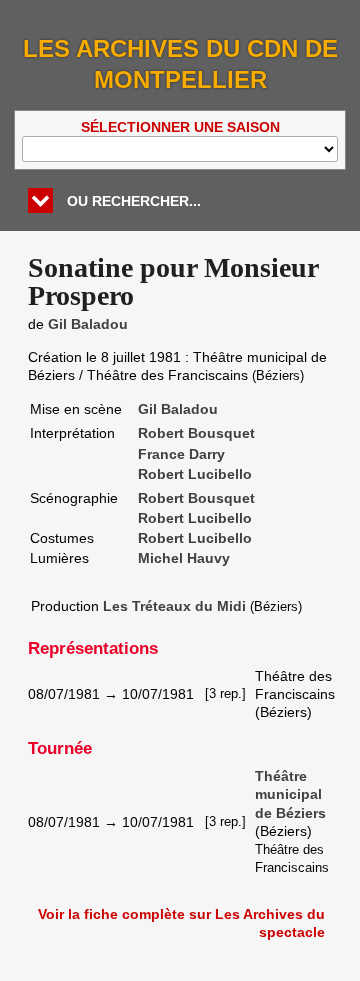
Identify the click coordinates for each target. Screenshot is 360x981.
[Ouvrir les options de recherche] (40, 200)
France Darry (181, 454)
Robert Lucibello (195, 474)
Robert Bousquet (196, 433)
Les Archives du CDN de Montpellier (180, 64)
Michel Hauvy (184, 558)
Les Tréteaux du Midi (174, 606)
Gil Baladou (88, 324)
